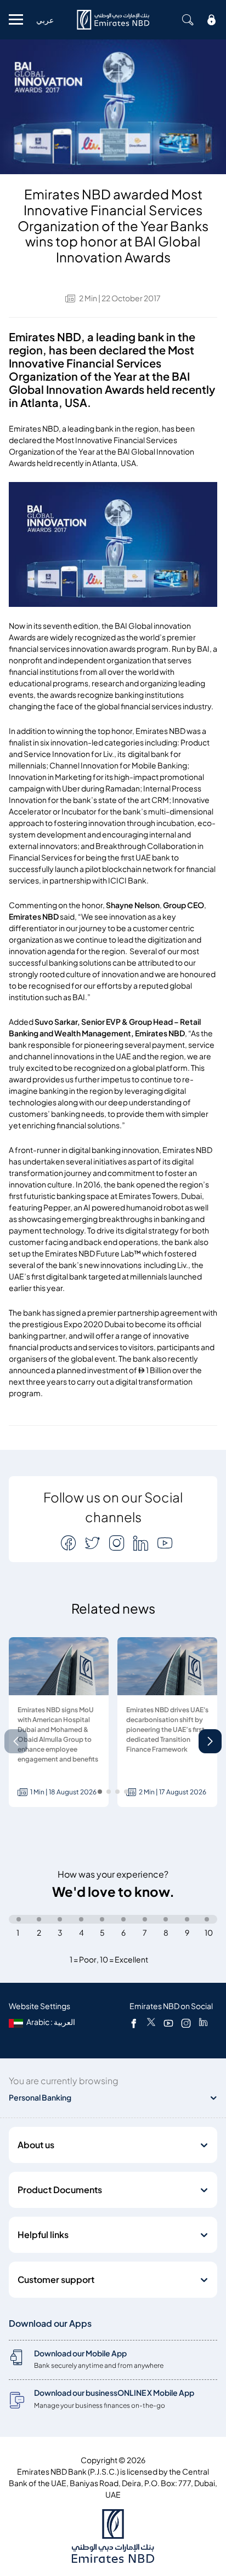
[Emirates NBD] (113, 20)
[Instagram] (186, 2023)
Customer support (56, 2280)
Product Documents (60, 2190)
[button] (210, 1741)
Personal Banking (40, 2098)
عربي (45, 20)
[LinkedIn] (203, 2023)
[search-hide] (188, 20)
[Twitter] (151, 2023)
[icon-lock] (212, 20)
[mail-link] (70, 1543)
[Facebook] (134, 2023)
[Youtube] (168, 2023)
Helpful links (43, 2235)
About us (36, 2145)
